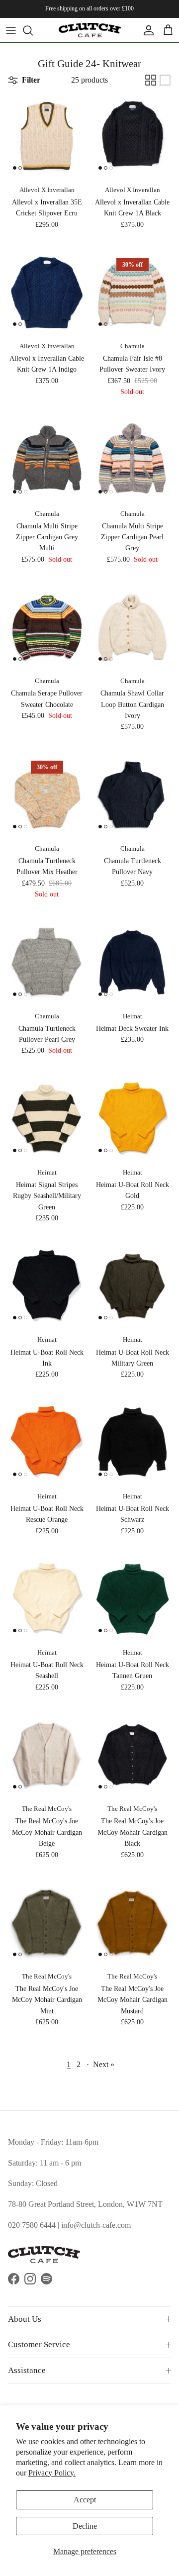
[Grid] (151, 80)
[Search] (33, 30)
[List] (165, 80)
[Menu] (11, 30)
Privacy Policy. (52, 2473)
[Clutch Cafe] (90, 30)
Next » (104, 2064)
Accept (85, 2500)
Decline (85, 2526)
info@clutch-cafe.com (96, 2225)
